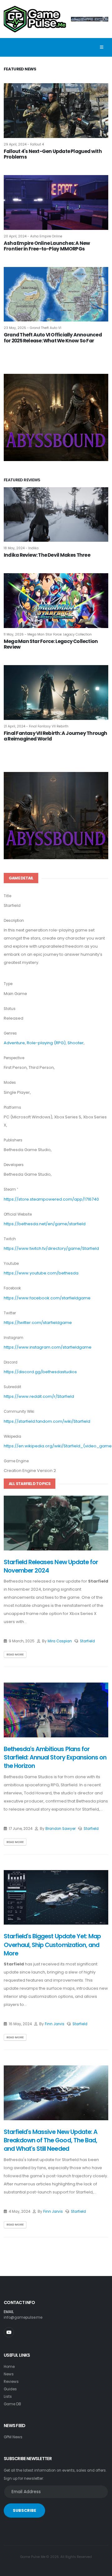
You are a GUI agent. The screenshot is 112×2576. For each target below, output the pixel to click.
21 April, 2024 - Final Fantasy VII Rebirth (36, 726)
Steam (10, 1189)
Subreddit (12, 1387)
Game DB (12, 2404)
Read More (15, 1654)
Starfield (87, 1641)
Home (9, 2367)
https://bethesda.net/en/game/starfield (45, 1224)
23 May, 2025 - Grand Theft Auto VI (33, 328)
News (9, 2374)
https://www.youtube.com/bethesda (41, 1273)
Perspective (14, 1058)
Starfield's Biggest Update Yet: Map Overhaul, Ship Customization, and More (52, 1945)
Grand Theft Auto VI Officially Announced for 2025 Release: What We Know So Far (53, 338)
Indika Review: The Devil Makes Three (47, 555)
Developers (14, 1165)
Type (8, 984)
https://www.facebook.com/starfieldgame (47, 1298)
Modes (10, 1083)
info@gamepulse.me (23, 2317)
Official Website (18, 1214)
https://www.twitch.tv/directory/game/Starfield (51, 1248)
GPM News (13, 2437)
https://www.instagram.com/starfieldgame (48, 1347)
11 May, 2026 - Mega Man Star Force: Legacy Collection (48, 634)
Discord (11, 1362)
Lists (8, 2397)
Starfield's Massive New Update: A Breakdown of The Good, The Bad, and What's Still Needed (51, 2140)
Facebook (12, 1288)
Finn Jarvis (55, 2024)
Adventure (14, 1043)
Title (7, 896)
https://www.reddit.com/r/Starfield (39, 1396)
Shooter (76, 1043)
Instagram (14, 1338)
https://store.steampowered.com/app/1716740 (51, 1199)
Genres (10, 1033)
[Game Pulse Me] (35, 18)
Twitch (10, 1239)
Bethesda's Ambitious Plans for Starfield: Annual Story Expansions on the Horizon (55, 1758)
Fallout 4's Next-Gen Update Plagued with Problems (53, 154)
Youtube (11, 1264)
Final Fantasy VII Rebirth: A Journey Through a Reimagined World (56, 736)
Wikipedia (12, 1436)
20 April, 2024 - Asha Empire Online (33, 236)
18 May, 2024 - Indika (21, 548)
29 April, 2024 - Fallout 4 (24, 144)
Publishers (13, 1140)
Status (10, 1009)
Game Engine (16, 1461)
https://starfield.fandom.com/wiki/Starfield (47, 1421)
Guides (10, 2389)
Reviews (11, 2382)
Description (14, 921)
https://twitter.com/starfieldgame (38, 1323)
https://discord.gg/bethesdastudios (40, 1372)
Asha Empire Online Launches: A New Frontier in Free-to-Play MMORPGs (47, 246)
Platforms (12, 1107)
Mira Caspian (60, 1641)
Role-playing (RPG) (46, 1043)
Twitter (10, 1313)
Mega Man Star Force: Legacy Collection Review (51, 644)
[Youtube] (9, 2332)
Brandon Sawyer (61, 1829)
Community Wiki (19, 1412)
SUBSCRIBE (24, 2510)
